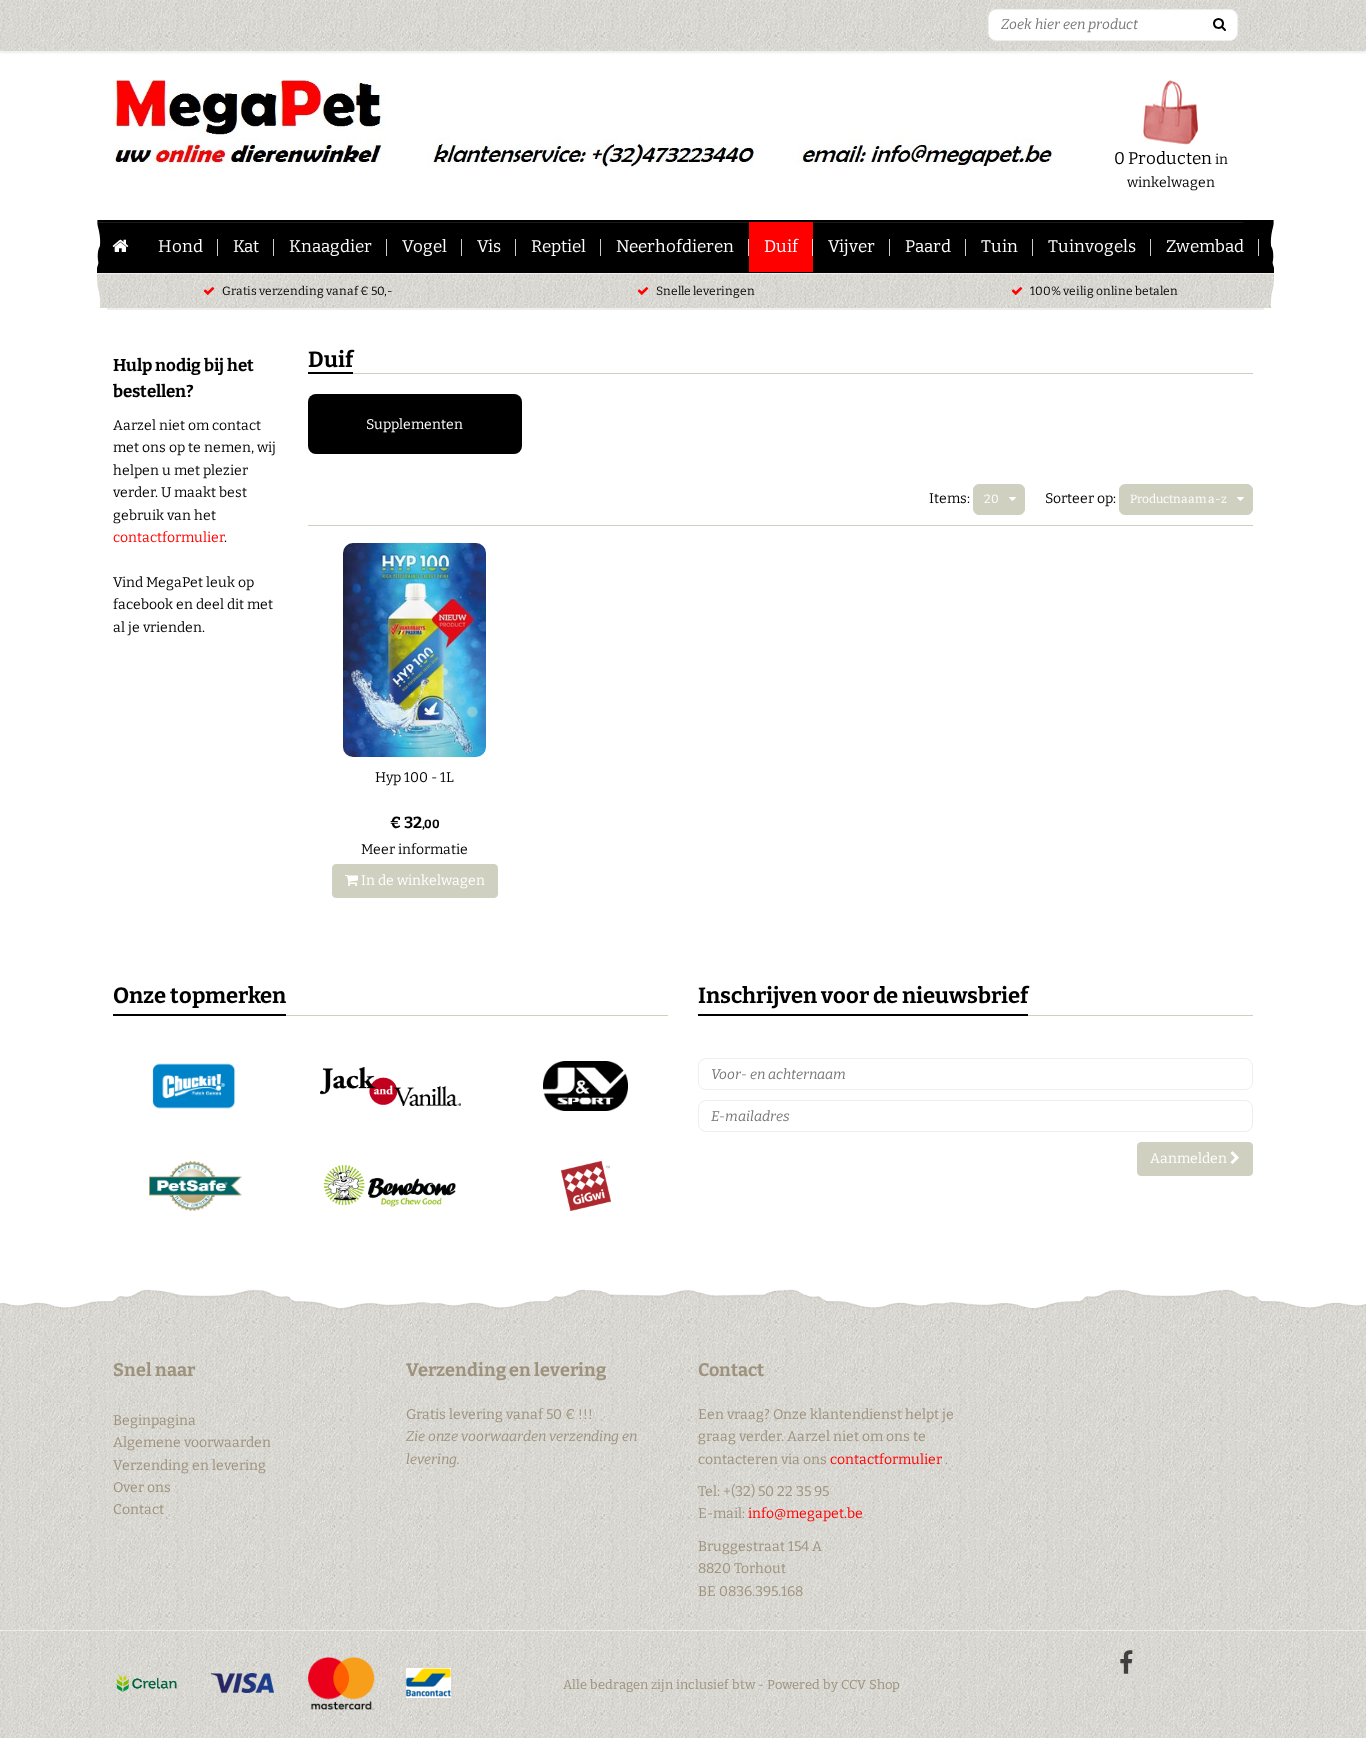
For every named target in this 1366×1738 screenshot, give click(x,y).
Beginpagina (154, 1420)
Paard (928, 246)
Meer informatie (414, 849)
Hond (180, 246)
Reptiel (558, 246)
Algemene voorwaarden (192, 1442)
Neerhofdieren (675, 246)
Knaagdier (330, 246)
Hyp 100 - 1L (414, 777)
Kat (246, 246)
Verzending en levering (189, 1465)
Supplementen (414, 424)
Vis (489, 246)
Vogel (424, 246)
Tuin (999, 246)
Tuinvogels (1092, 246)
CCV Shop (870, 1684)
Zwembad (1205, 246)
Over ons (142, 1487)
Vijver (851, 246)
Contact (138, 1509)
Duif (781, 246)
